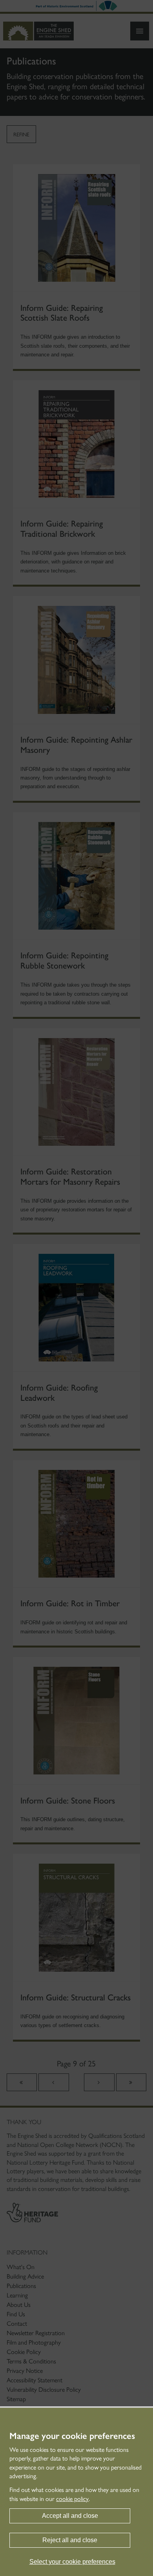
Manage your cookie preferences (72, 2436)
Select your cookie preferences (72, 2562)
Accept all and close (70, 2516)
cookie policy (72, 2499)
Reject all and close (70, 2540)
